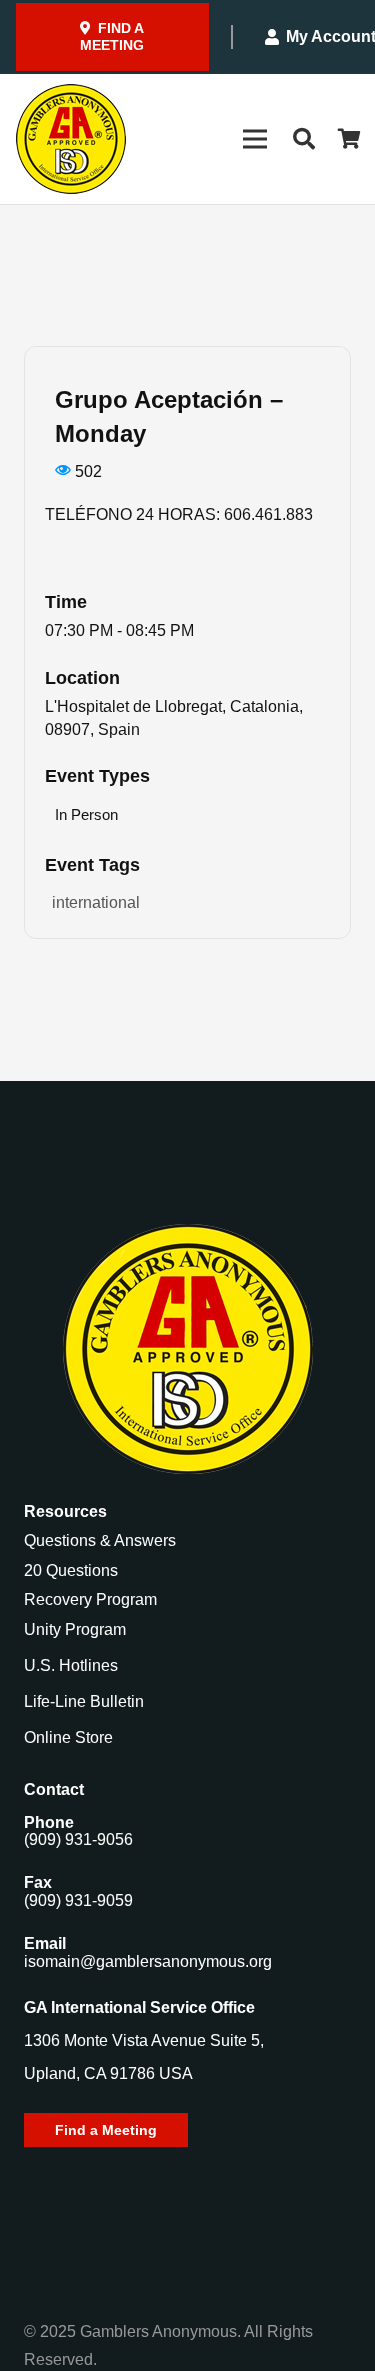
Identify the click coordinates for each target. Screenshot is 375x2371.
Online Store (68, 1737)
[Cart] (350, 139)
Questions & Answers (100, 1540)
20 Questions (71, 1570)
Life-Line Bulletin (84, 1701)
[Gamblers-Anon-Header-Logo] (71, 139)
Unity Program (75, 1629)
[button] (303, 139)
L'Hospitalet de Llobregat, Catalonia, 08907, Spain (174, 718)
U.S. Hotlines (71, 1665)
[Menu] (255, 139)
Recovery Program (90, 1599)
